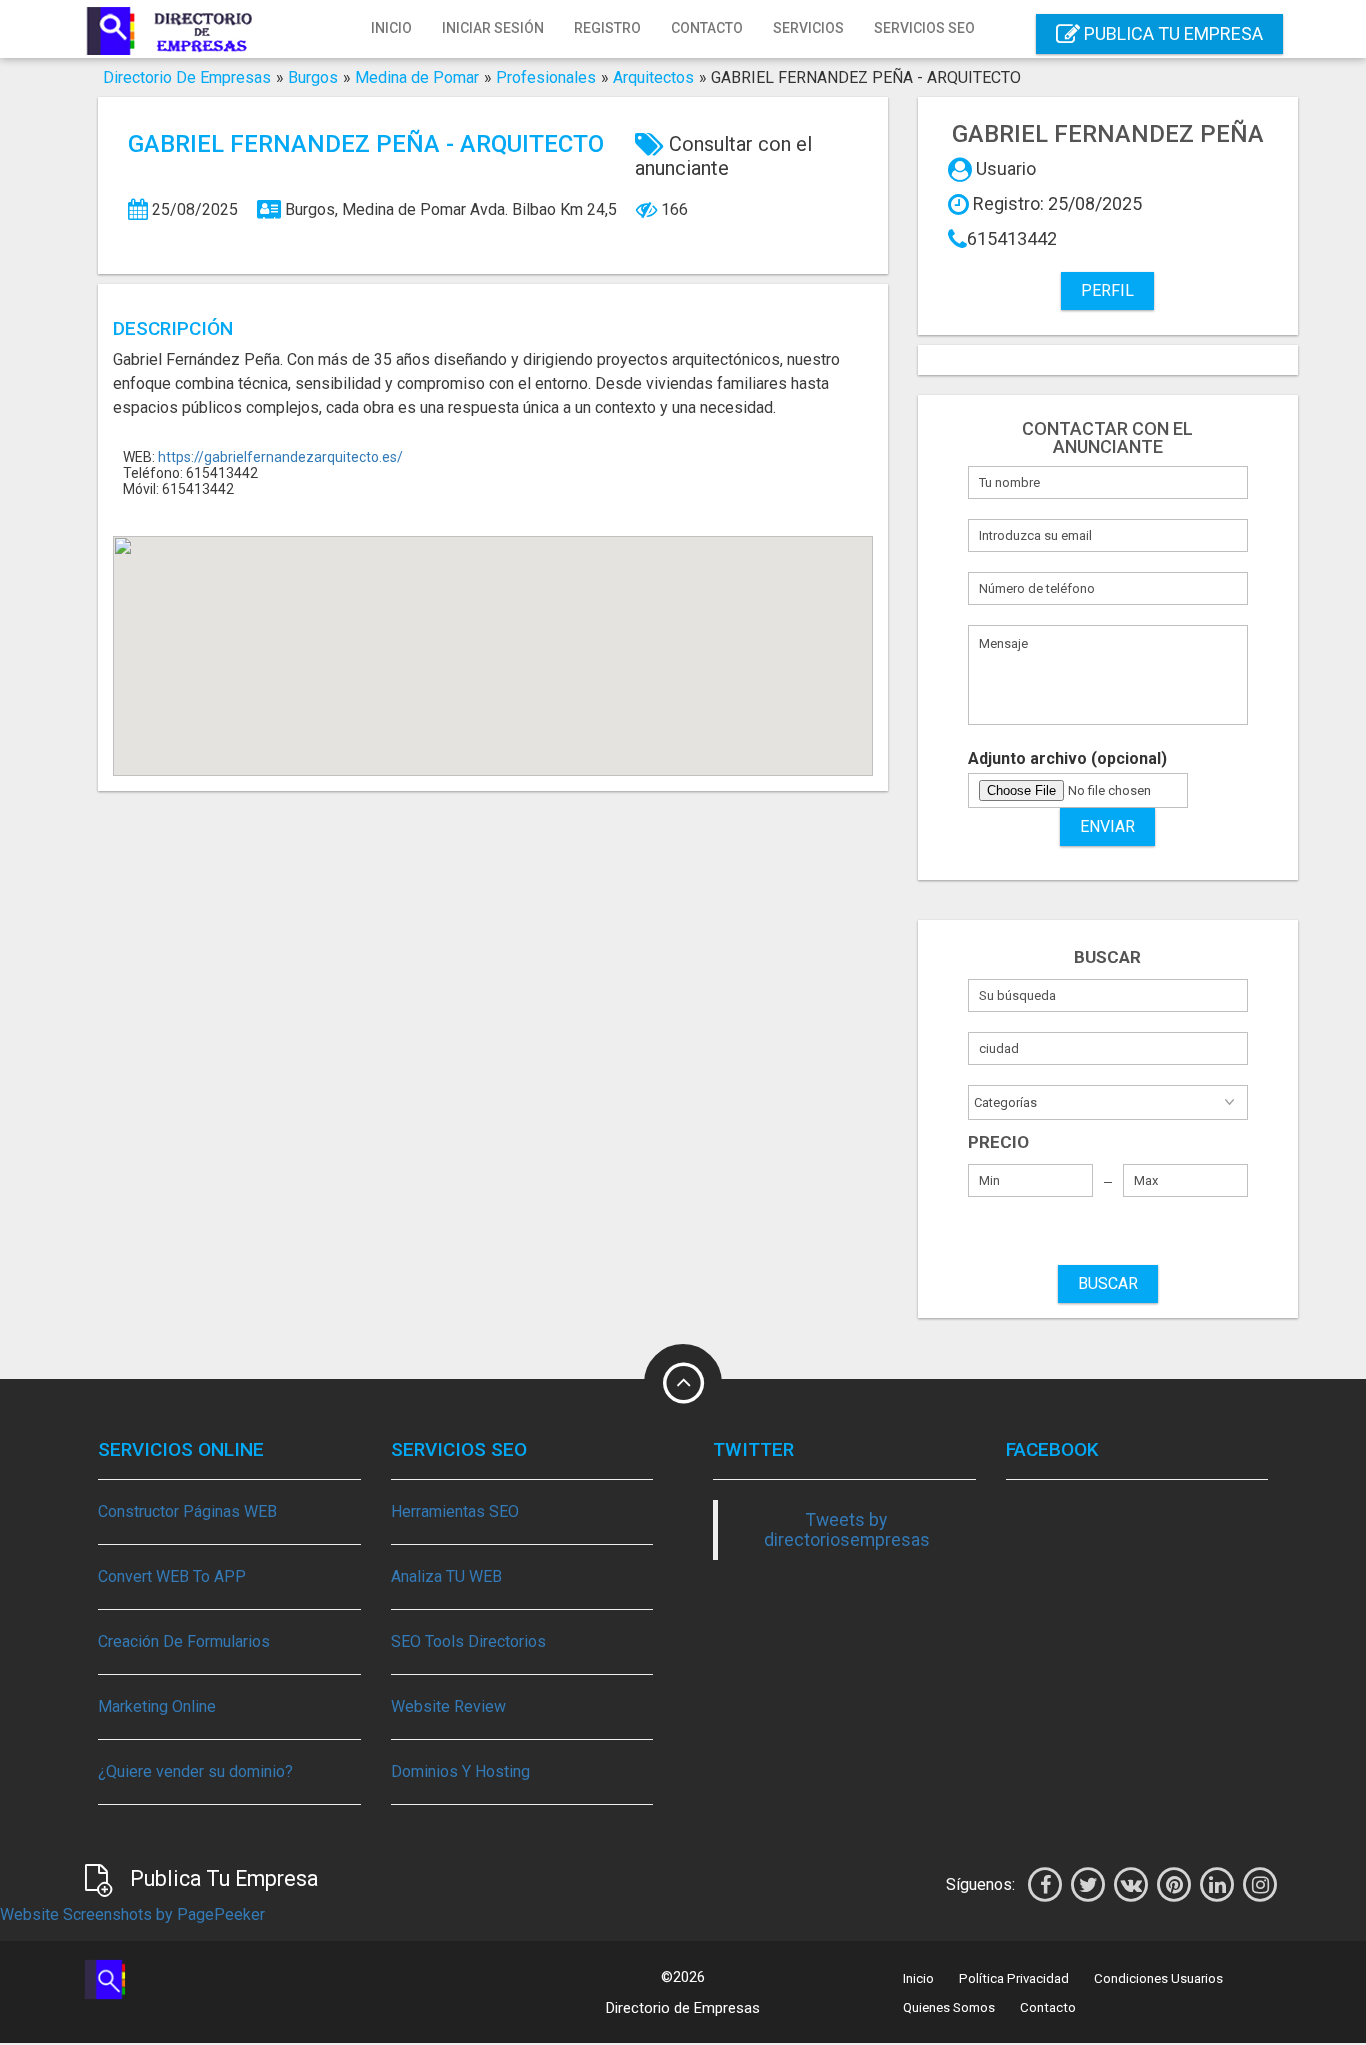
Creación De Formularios (184, 1641)
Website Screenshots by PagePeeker (132, 1914)
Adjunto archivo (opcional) (1067, 758)
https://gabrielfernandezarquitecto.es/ (280, 457)
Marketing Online (157, 1706)
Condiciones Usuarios (1158, 1978)
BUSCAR (1108, 1283)
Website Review (448, 1706)
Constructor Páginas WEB (187, 1511)
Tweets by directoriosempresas (847, 1530)
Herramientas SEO (455, 1511)
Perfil (1107, 290)
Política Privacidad (1014, 1978)
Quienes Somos (949, 2007)
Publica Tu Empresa (1171, 33)
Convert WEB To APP (172, 1576)
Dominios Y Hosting (460, 1771)
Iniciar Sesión (493, 28)
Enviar (1107, 826)
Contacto (707, 28)
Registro (607, 28)
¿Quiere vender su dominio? (195, 1771)
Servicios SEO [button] (924, 28)
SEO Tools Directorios (468, 1641)
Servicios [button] (808, 28)
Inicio (391, 28)
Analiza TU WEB (446, 1576)
